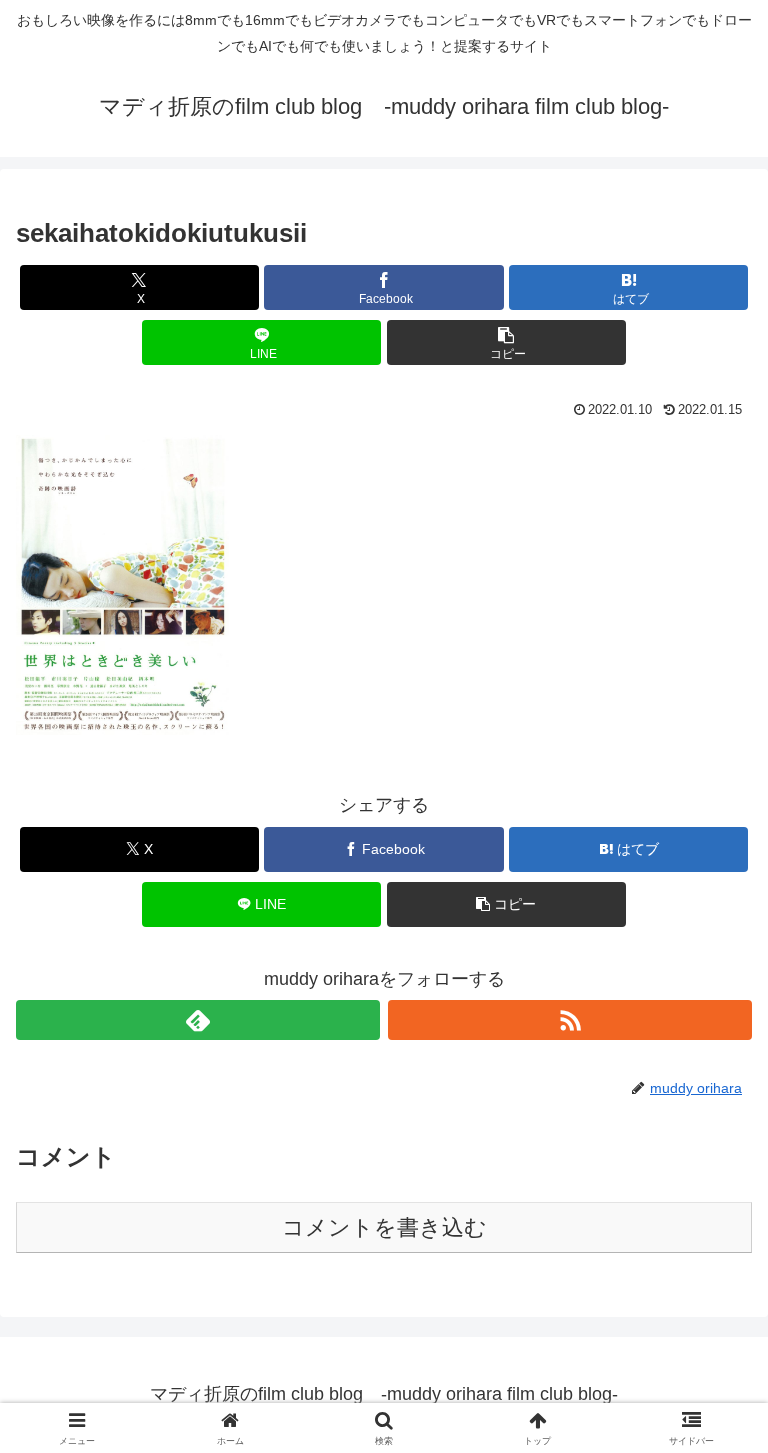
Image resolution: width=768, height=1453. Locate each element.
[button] (506, 342)
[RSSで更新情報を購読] (570, 1020)
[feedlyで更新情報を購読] (198, 1020)
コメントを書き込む (384, 1227)
